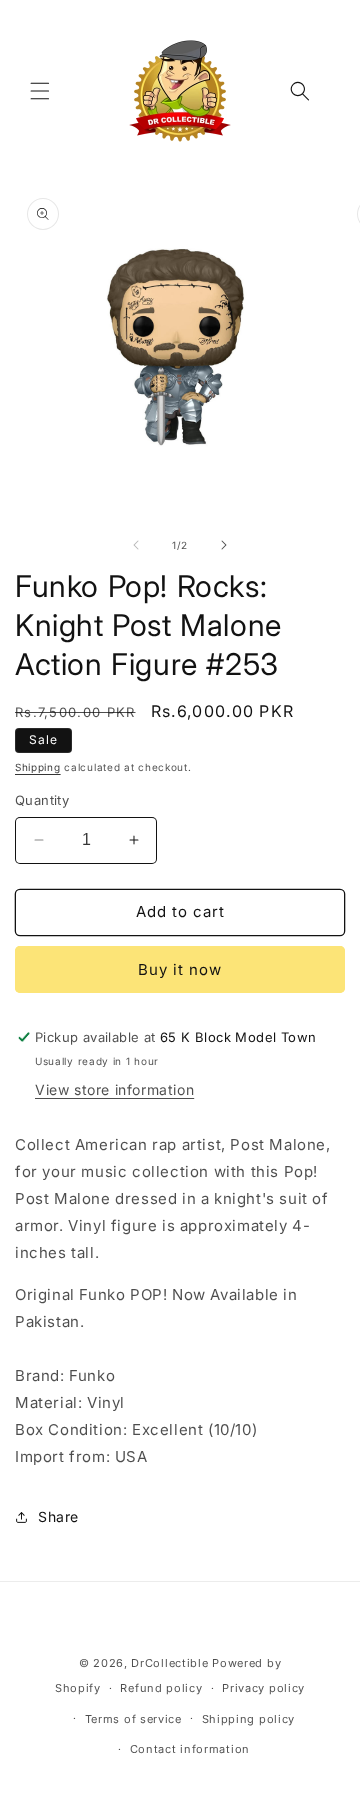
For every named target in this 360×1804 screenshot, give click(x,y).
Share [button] (58, 1516)
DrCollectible (169, 1663)
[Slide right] (224, 545)
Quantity (42, 800)
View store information (114, 1089)
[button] (40, 91)
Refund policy (161, 1688)
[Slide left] (136, 545)
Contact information (190, 1749)
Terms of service (133, 1719)
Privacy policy (263, 1688)
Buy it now (180, 969)
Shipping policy (249, 1719)
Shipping (38, 767)
